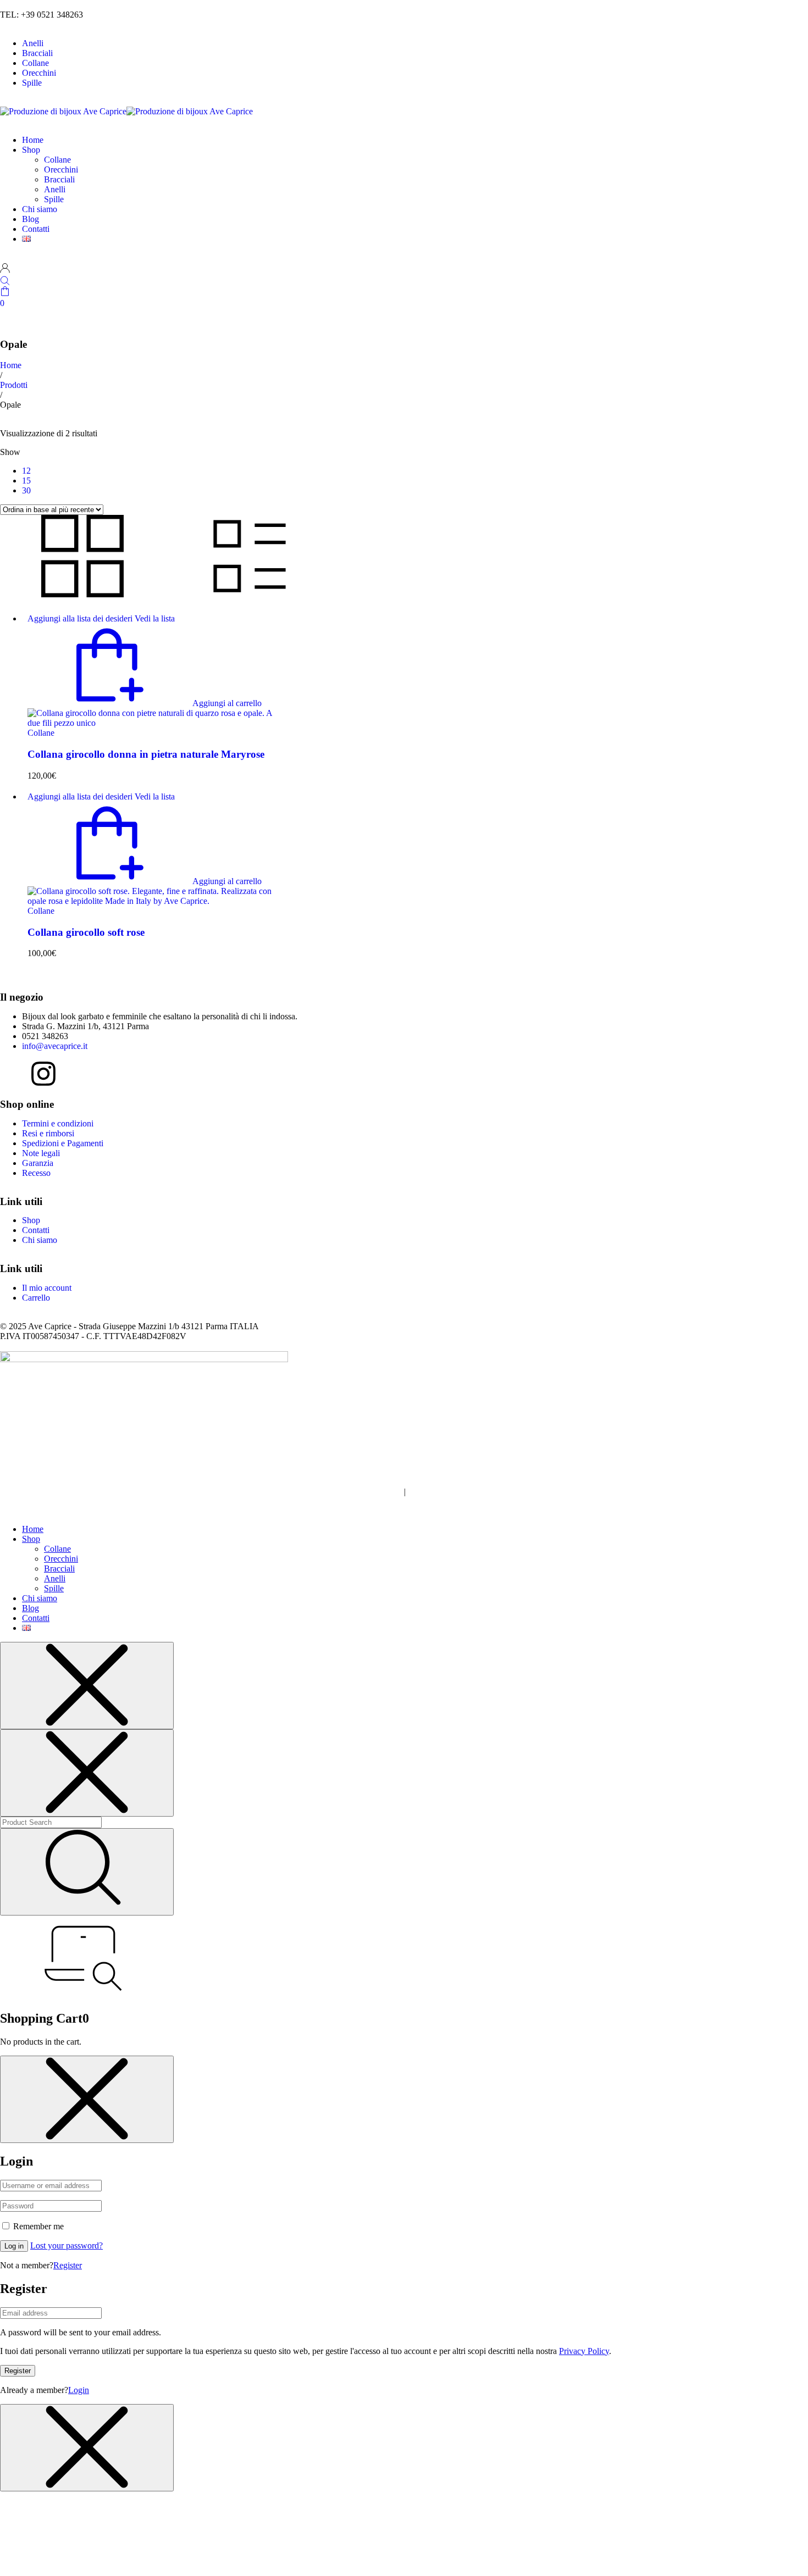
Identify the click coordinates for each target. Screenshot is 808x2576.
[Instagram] (43, 1074)
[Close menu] (87, 1686)
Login (79, 2390)
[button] (145, 703)
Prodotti (14, 385)
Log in (14, 2246)
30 (26, 490)
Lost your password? (67, 2245)
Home (11, 365)
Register (68, 2265)
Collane (41, 733)
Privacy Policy (584, 2351)
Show (10, 452)
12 (26, 471)
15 (26, 481)
